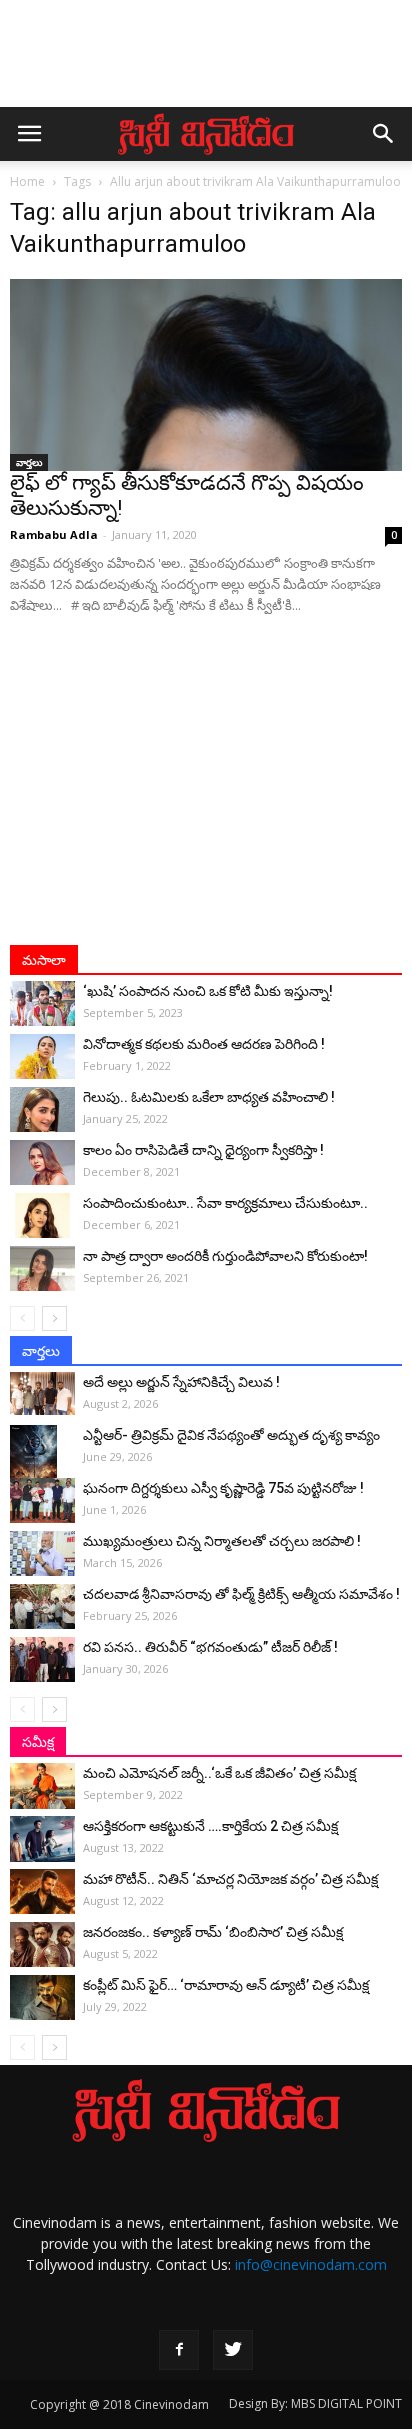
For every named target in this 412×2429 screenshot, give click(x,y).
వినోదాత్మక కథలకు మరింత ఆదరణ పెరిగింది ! (204, 1044)
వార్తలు (29, 462)
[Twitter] (233, 2350)
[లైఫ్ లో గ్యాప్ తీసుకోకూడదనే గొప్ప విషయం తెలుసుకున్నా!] (206, 375)
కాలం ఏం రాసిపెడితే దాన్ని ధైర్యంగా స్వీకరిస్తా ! (203, 1150)
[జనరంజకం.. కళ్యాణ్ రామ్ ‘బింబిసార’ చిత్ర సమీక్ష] (42, 1944)
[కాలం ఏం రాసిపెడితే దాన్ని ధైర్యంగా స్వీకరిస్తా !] (42, 1162)
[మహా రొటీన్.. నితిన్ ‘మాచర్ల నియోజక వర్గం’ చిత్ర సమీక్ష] (42, 1891)
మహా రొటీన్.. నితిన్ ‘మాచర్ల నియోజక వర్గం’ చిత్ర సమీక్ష (230, 1879)
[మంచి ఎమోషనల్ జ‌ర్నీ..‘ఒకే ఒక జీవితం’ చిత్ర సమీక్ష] (42, 1786)
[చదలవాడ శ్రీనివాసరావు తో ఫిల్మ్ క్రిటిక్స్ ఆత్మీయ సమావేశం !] (42, 1606)
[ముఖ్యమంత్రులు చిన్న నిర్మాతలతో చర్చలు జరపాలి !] (42, 1553)
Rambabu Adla (54, 534)
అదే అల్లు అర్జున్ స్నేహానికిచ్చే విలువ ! (181, 1382)
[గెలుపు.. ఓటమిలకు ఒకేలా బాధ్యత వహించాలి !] (42, 1109)
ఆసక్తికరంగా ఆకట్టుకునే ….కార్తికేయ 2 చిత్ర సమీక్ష (210, 1826)
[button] (384, 134)
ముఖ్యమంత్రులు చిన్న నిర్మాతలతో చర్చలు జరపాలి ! (222, 1541)
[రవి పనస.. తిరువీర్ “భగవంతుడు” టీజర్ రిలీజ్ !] (42, 1659)
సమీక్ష (38, 1742)
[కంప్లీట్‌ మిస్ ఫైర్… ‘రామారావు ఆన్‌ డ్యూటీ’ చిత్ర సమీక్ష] (42, 1997)
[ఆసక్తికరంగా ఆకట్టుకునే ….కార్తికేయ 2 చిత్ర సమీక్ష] (42, 1839)
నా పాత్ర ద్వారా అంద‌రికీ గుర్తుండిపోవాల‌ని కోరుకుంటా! (225, 1256)
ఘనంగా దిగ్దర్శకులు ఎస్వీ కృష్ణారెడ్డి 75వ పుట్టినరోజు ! (223, 1488)
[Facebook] (179, 2350)
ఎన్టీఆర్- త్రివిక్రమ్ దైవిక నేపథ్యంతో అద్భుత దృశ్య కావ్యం (231, 1435)
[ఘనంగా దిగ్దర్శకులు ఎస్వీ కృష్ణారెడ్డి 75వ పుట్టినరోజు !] (42, 1500)
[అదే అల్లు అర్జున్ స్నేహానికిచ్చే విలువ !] (42, 1393)
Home (27, 181)
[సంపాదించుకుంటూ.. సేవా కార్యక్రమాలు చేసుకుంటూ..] (42, 1215)
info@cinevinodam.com (311, 2264)
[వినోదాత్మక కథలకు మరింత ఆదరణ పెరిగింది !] (42, 1056)
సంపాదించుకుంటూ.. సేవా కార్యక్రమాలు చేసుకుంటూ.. (225, 1203)
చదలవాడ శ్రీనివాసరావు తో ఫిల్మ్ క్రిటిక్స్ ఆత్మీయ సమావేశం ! (241, 1594)
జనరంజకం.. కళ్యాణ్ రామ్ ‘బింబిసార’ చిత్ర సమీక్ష (213, 1932)
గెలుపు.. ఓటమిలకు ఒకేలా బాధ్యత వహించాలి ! (209, 1097)
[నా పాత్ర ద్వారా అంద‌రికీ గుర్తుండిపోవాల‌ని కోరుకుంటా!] (42, 1268)
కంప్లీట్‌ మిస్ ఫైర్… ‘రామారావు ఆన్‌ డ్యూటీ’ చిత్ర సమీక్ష (226, 1985)
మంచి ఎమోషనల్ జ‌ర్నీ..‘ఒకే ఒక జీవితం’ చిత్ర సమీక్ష (219, 1773)
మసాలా (44, 960)
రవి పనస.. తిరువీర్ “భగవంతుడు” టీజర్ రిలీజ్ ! (210, 1647)
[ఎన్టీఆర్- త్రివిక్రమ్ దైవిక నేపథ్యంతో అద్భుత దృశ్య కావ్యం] (42, 1460)
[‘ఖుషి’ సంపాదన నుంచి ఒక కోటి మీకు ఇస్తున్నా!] (42, 1003)
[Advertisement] (206, 63)
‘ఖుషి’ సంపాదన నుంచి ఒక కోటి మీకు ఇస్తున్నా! (208, 991)
